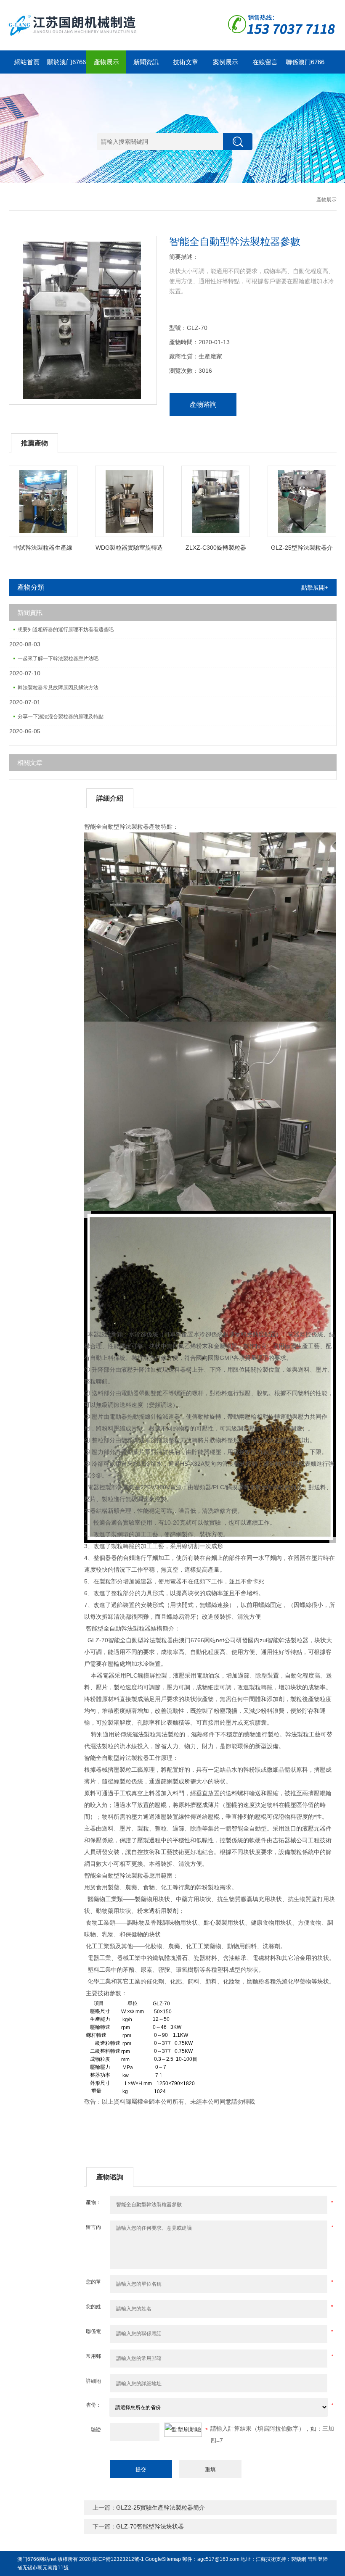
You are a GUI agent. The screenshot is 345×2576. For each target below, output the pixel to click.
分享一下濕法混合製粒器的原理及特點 (61, 716)
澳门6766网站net (37, 2559)
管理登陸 (318, 2559)
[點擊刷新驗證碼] (183, 2430)
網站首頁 (27, 62)
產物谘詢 (203, 404)
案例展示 (226, 62)
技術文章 (186, 62)
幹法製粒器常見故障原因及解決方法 (58, 687)
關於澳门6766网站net (66, 66)
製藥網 (299, 2559)
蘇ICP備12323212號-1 (118, 2559)
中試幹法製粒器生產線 (43, 548)
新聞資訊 (146, 62)
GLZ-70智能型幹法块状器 (150, 2526)
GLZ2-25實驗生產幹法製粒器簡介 (161, 2508)
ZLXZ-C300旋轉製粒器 (216, 548)
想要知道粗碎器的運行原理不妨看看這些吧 (66, 630)
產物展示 (106, 62)
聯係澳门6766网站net (305, 66)
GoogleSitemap (163, 2559)
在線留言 (265, 62)
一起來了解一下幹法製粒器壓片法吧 (58, 658)
